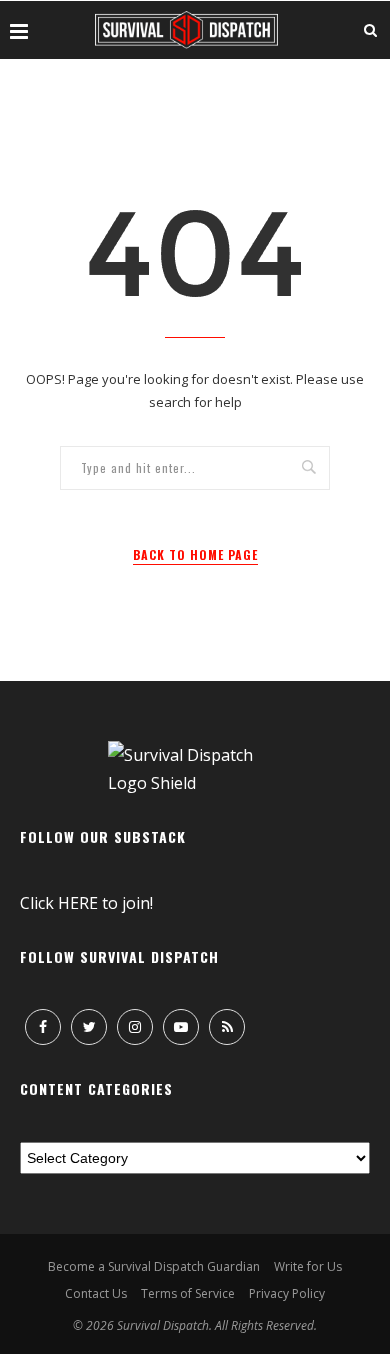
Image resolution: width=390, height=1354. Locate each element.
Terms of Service (188, 1293)
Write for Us (308, 1266)
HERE (78, 903)
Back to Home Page (195, 554)
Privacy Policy (287, 1293)
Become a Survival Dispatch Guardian (154, 1266)
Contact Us (96, 1293)
